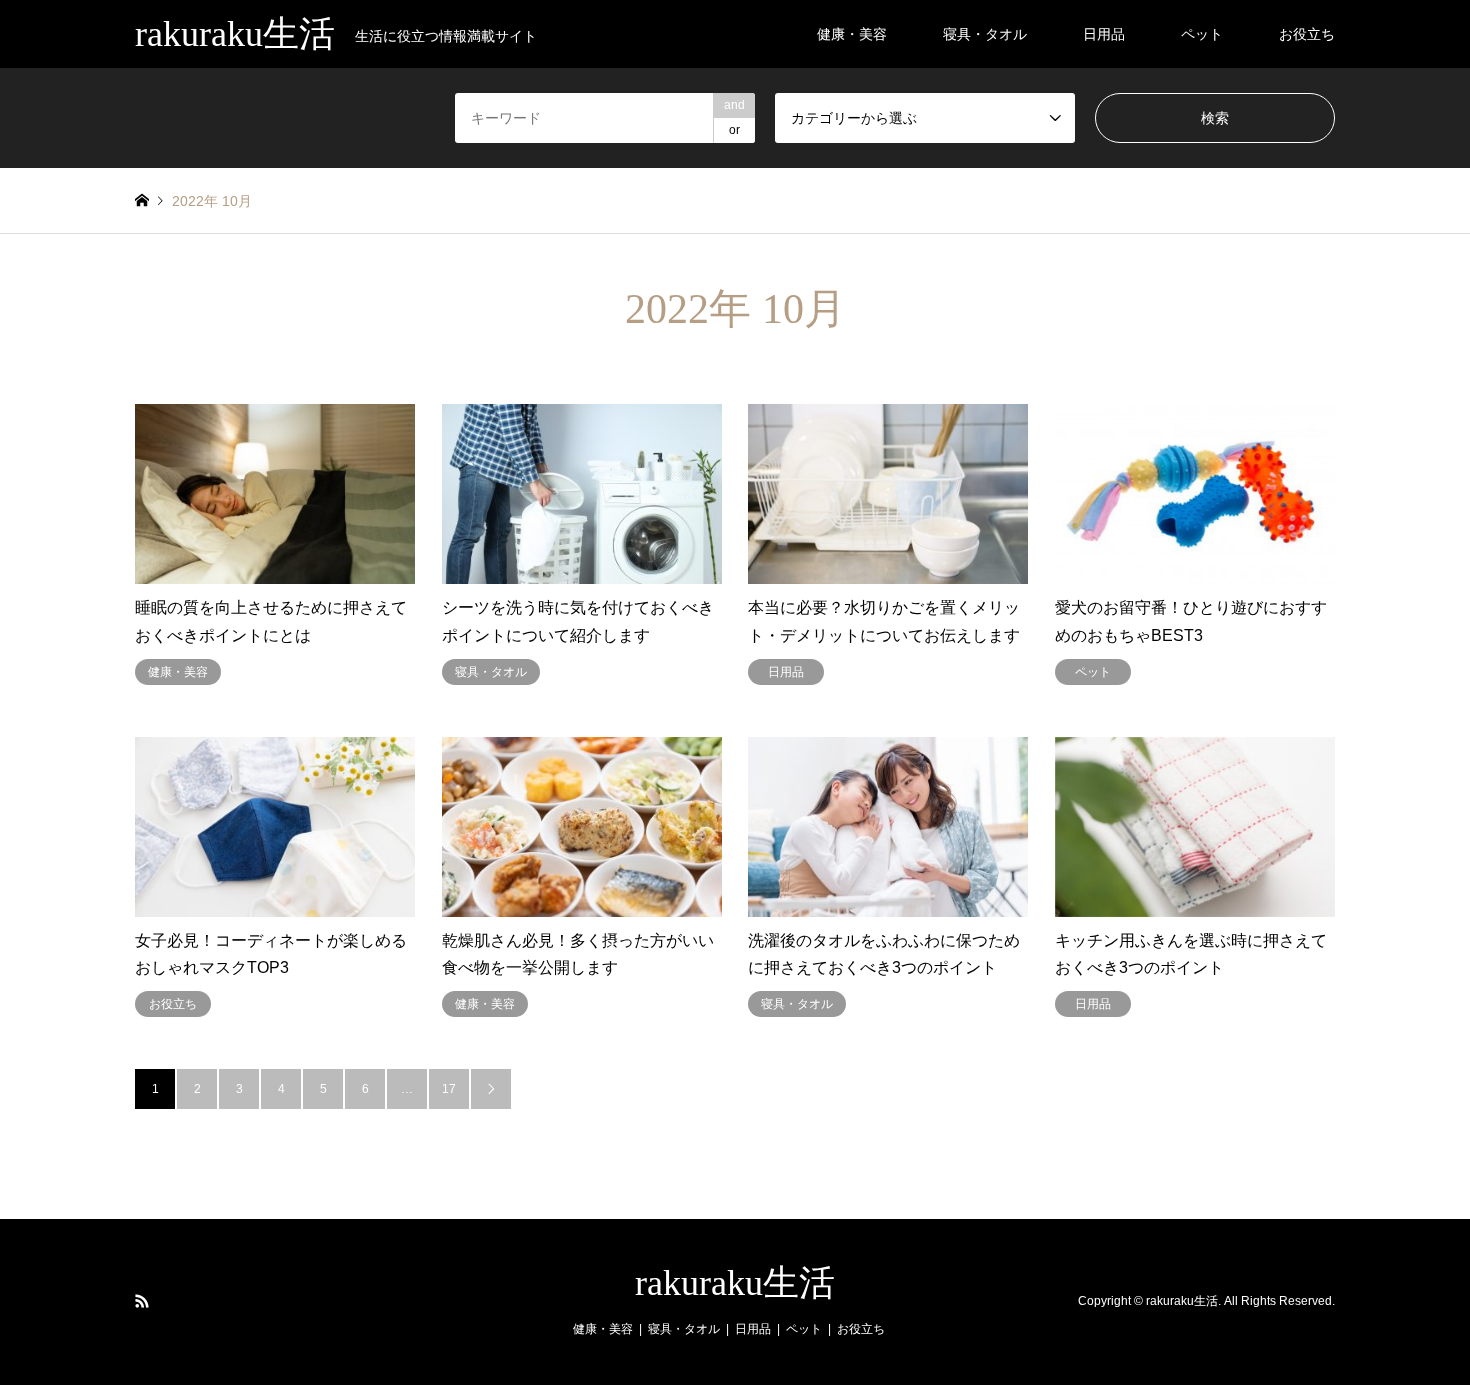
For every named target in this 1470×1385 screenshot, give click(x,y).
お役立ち (1307, 34)
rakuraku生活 (735, 1283)
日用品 (1104, 34)
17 (449, 1089)
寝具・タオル (985, 34)
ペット (1202, 34)
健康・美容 (852, 34)
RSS (142, 1301)
